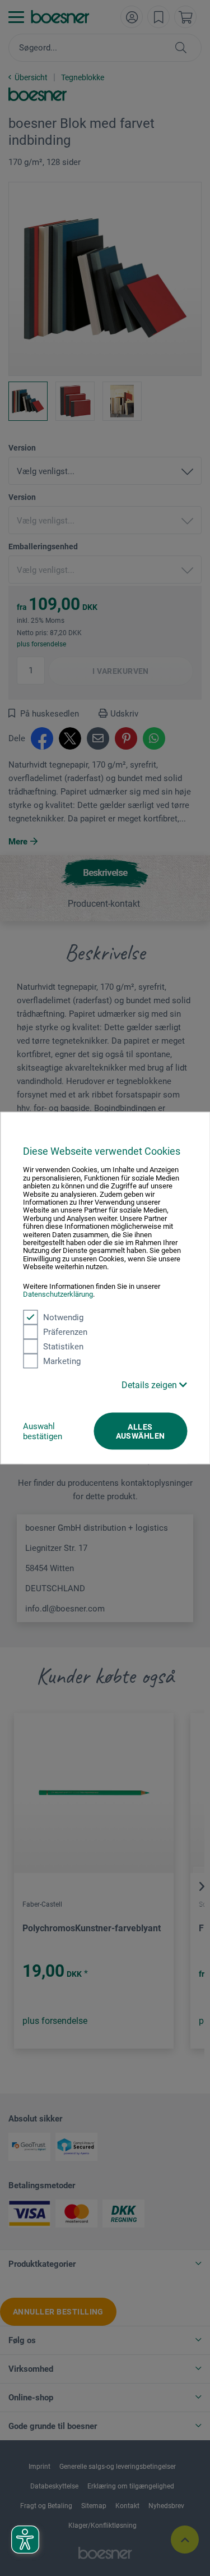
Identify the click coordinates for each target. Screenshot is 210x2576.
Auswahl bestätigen (43, 1431)
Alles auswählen (141, 1431)
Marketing (62, 1361)
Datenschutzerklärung (58, 1294)
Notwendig (63, 1317)
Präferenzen (65, 1331)
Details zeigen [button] (150, 1385)
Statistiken (63, 1346)
